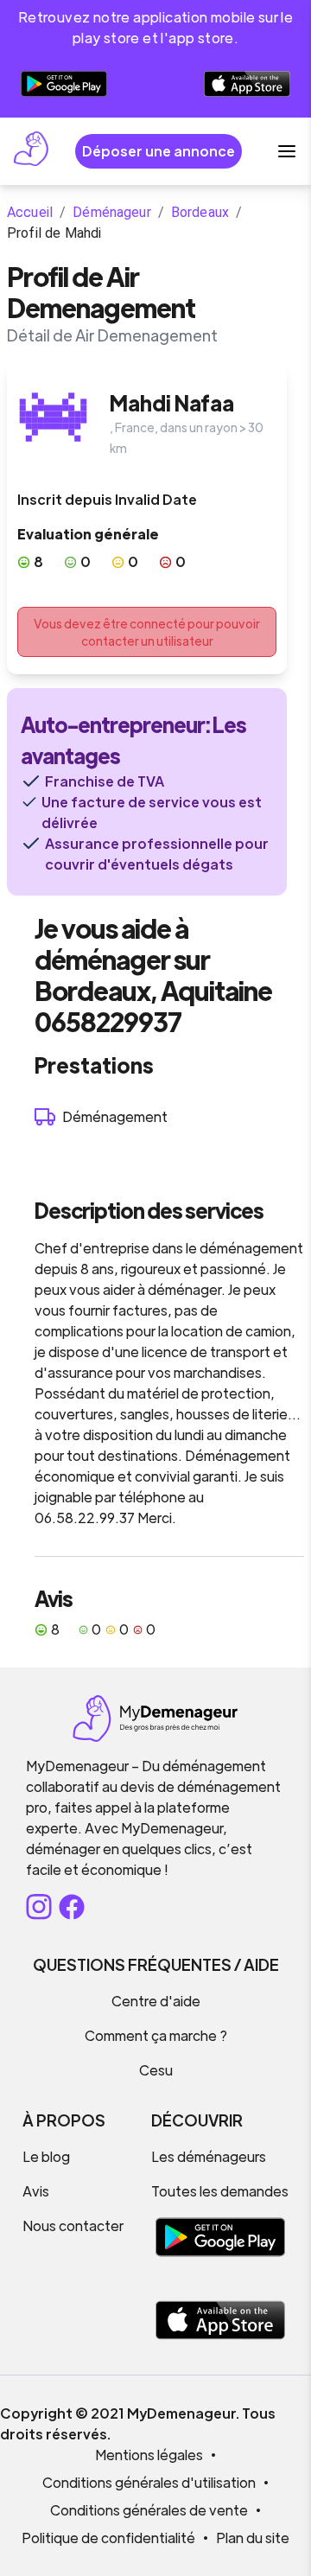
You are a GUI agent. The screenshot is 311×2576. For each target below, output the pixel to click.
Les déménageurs (209, 2156)
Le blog (46, 2156)
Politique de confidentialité (108, 2538)
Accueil (30, 212)
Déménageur (112, 212)
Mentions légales (149, 2455)
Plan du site (253, 2538)
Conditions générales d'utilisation (149, 2482)
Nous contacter (73, 2225)
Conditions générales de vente (149, 2510)
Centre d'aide (156, 2001)
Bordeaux (200, 212)
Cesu (156, 2070)
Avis (36, 2191)
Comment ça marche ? (156, 2035)
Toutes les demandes (220, 2191)
